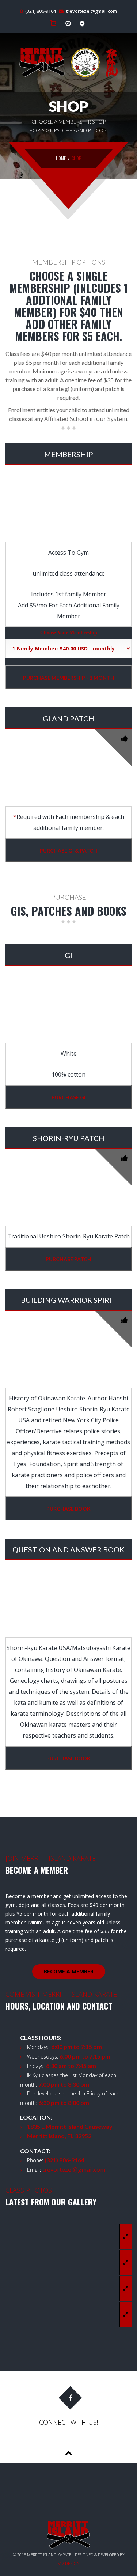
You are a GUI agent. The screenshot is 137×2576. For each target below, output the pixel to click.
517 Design (68, 2563)
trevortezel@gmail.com (92, 11)
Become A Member (69, 1971)
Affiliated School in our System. (86, 419)
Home (61, 158)
